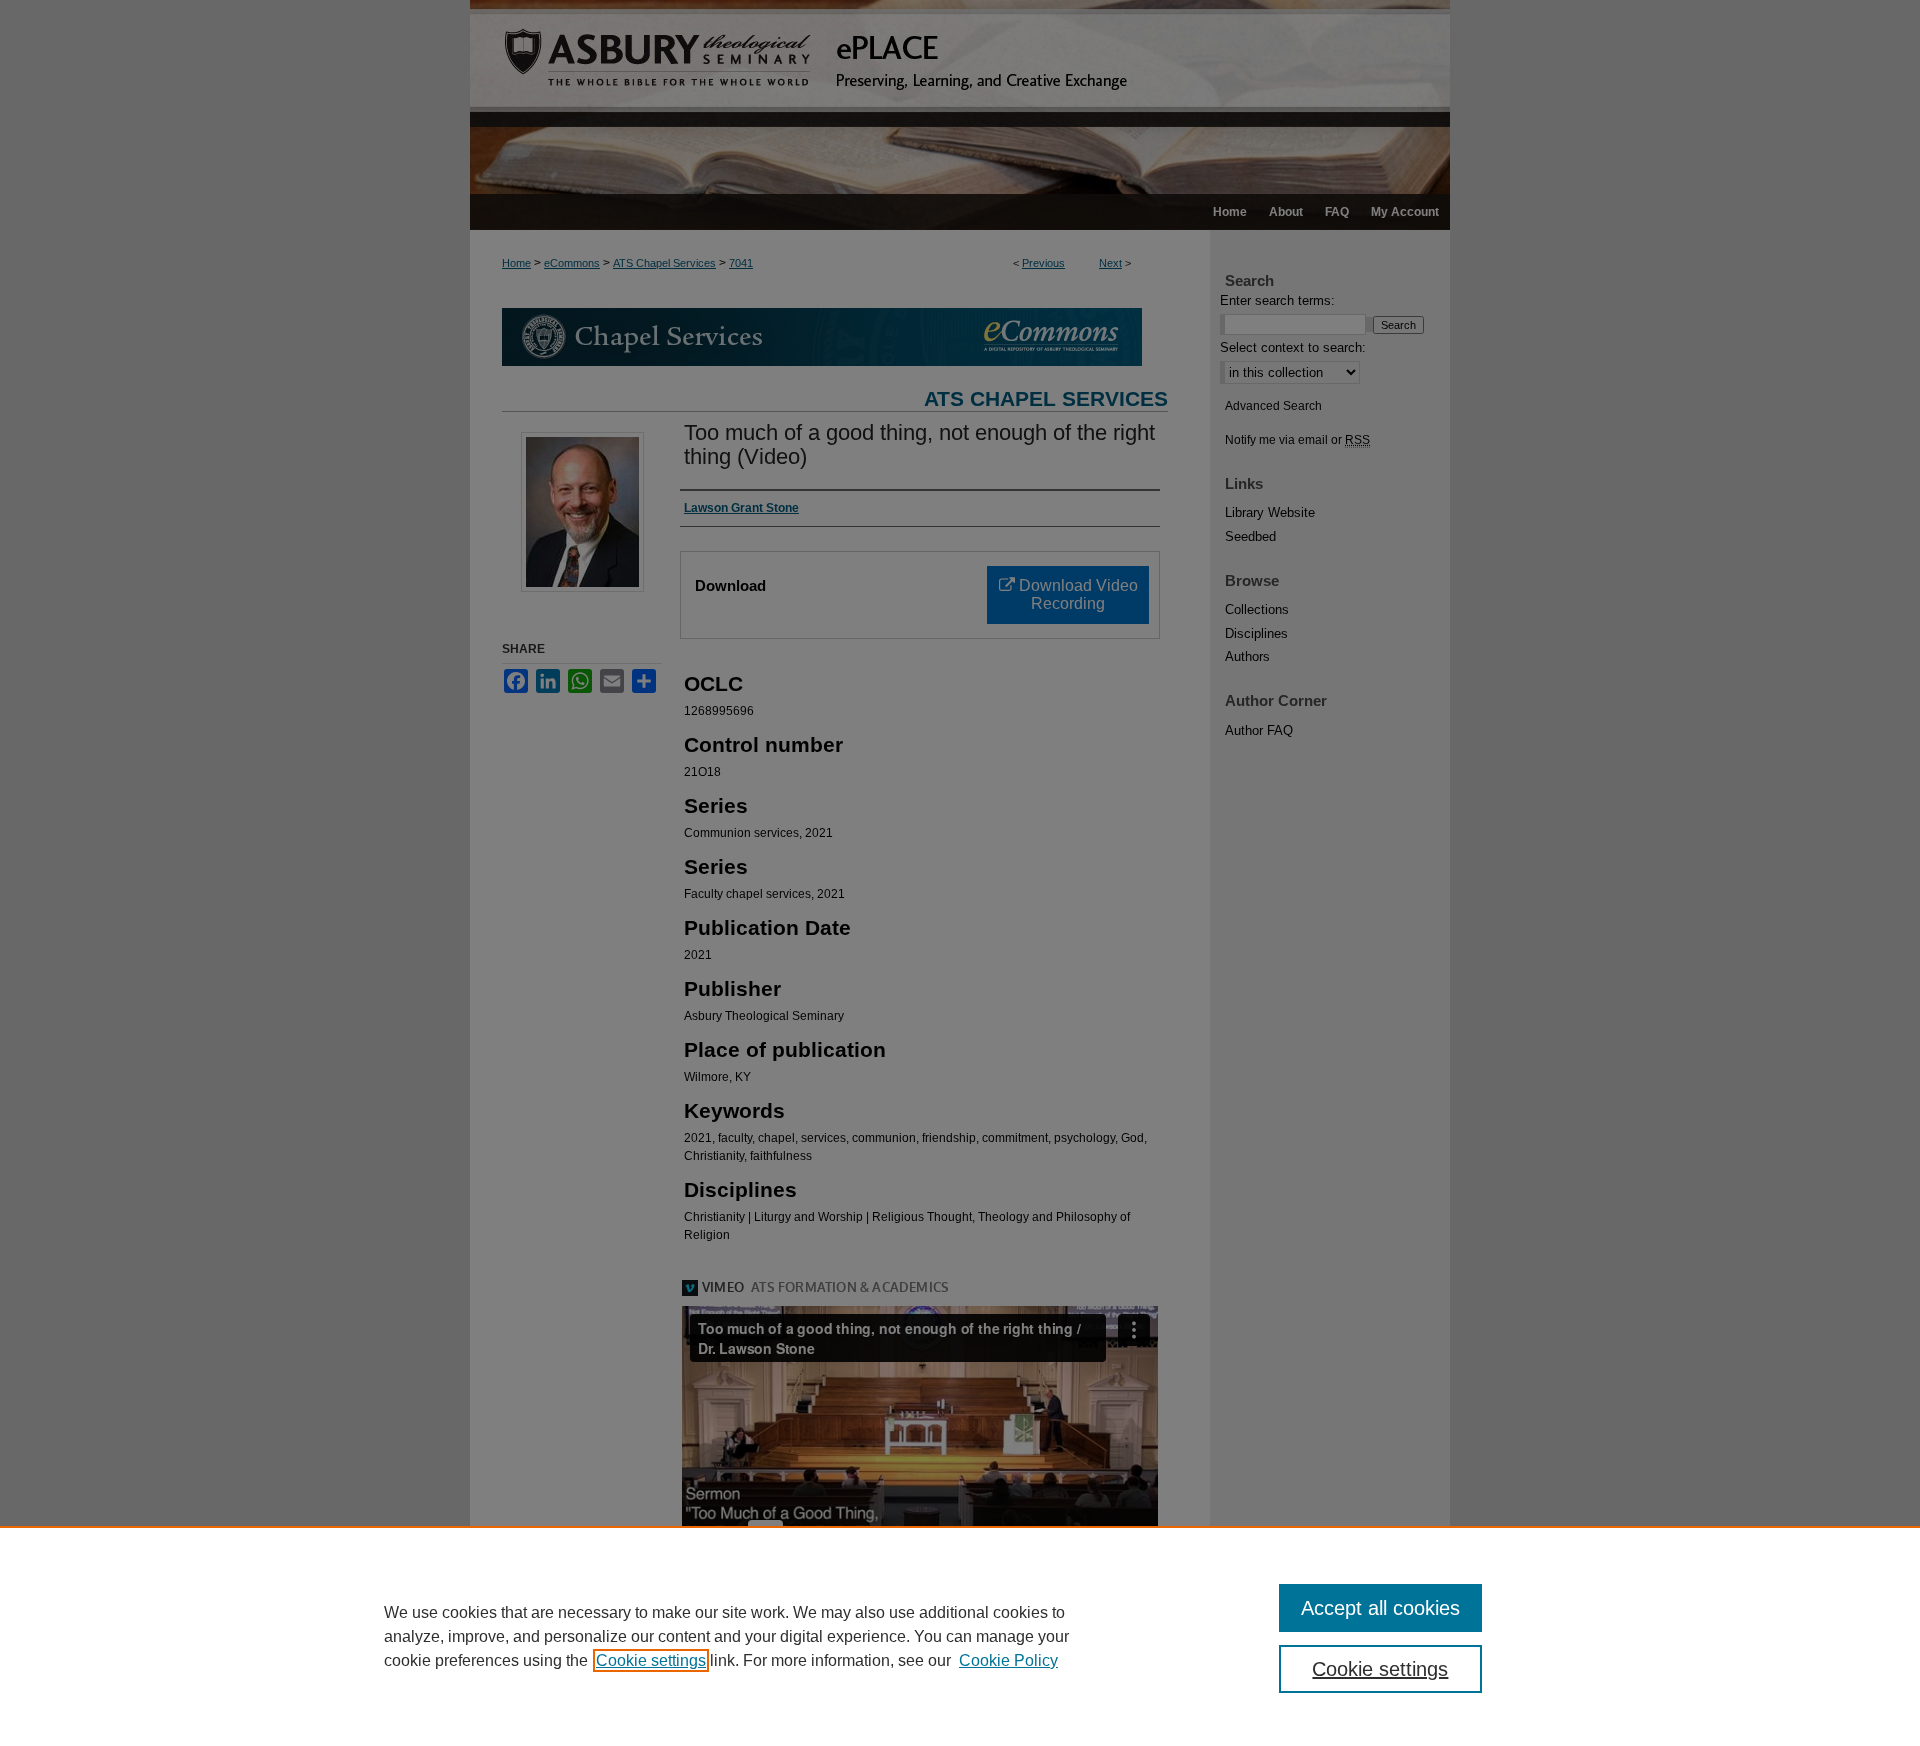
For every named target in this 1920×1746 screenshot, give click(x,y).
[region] (960, 1636)
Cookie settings (651, 1660)
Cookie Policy (1008, 1660)
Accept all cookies (1380, 1608)
